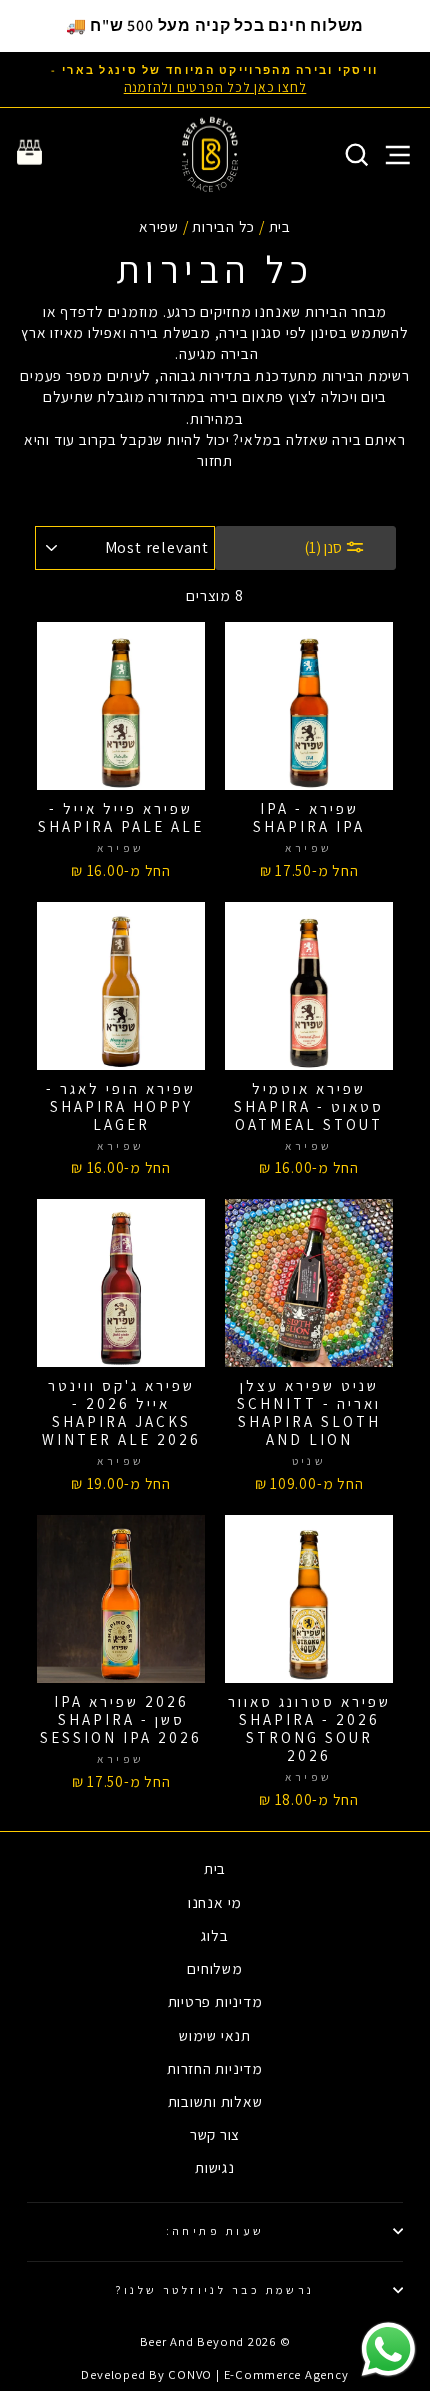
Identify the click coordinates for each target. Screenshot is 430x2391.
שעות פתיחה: (215, 2230)
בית (280, 226)
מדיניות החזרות (215, 2068)
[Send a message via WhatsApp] (388, 2349)
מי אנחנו (215, 1902)
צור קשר (215, 2134)
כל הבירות (223, 226)
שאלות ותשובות (215, 2101)
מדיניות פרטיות (215, 2001)
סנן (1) (324, 547)
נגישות (215, 2167)
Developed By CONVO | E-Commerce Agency (214, 2374)
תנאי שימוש (215, 2035)
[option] (215, 79)
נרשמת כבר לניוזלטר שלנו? (215, 2289)
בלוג (214, 1935)
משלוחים (214, 1968)
